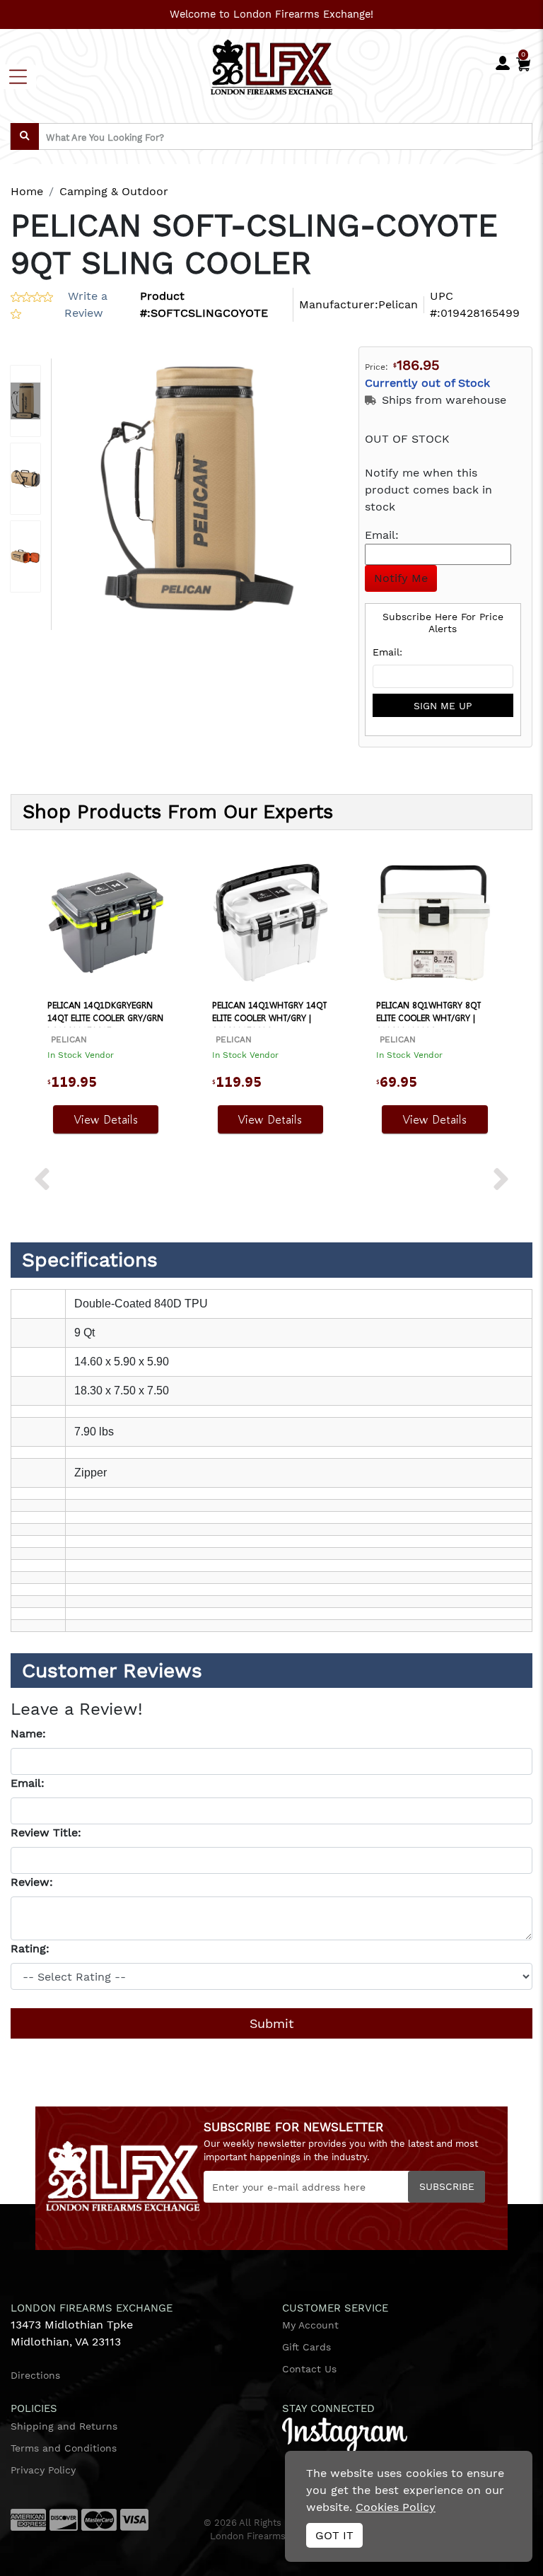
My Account (310, 2325)
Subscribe (447, 2186)
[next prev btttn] (42, 1181)
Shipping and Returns (64, 2426)
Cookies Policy (396, 2507)
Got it (334, 2535)
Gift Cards (306, 2347)
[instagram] (345, 2434)
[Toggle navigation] (18, 77)
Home (27, 191)
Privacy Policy (43, 2470)
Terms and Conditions (64, 2448)
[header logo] (272, 65)
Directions (35, 2375)
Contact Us (309, 2369)
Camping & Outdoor (114, 191)
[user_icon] (503, 64)
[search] (25, 136)
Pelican (398, 304)
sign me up (443, 706)
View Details (106, 1119)
